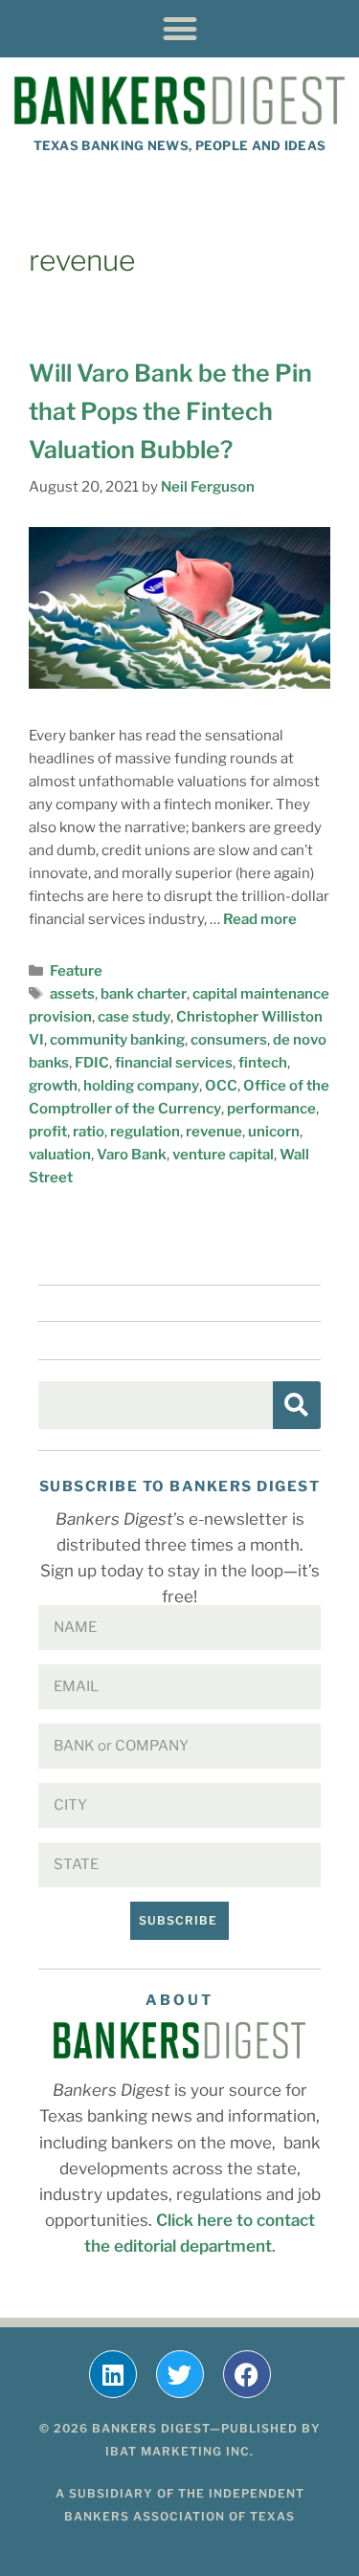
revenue (214, 1132)
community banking (117, 1040)
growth (53, 1086)
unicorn (274, 1132)
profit (48, 1132)
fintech (263, 1063)
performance (271, 1109)
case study (134, 1017)
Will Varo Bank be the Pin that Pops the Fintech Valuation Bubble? (170, 411)
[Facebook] (247, 2374)
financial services (174, 1063)
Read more (260, 919)
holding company (141, 1086)
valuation (60, 1155)
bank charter (144, 994)
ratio (89, 1132)
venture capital (223, 1155)
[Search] (297, 1405)
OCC (221, 1086)
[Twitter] (180, 2374)
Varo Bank (132, 1155)
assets (72, 994)
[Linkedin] (113, 2374)
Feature (76, 971)
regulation (145, 1132)
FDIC (92, 1063)
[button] (179, 28)
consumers (229, 1040)
